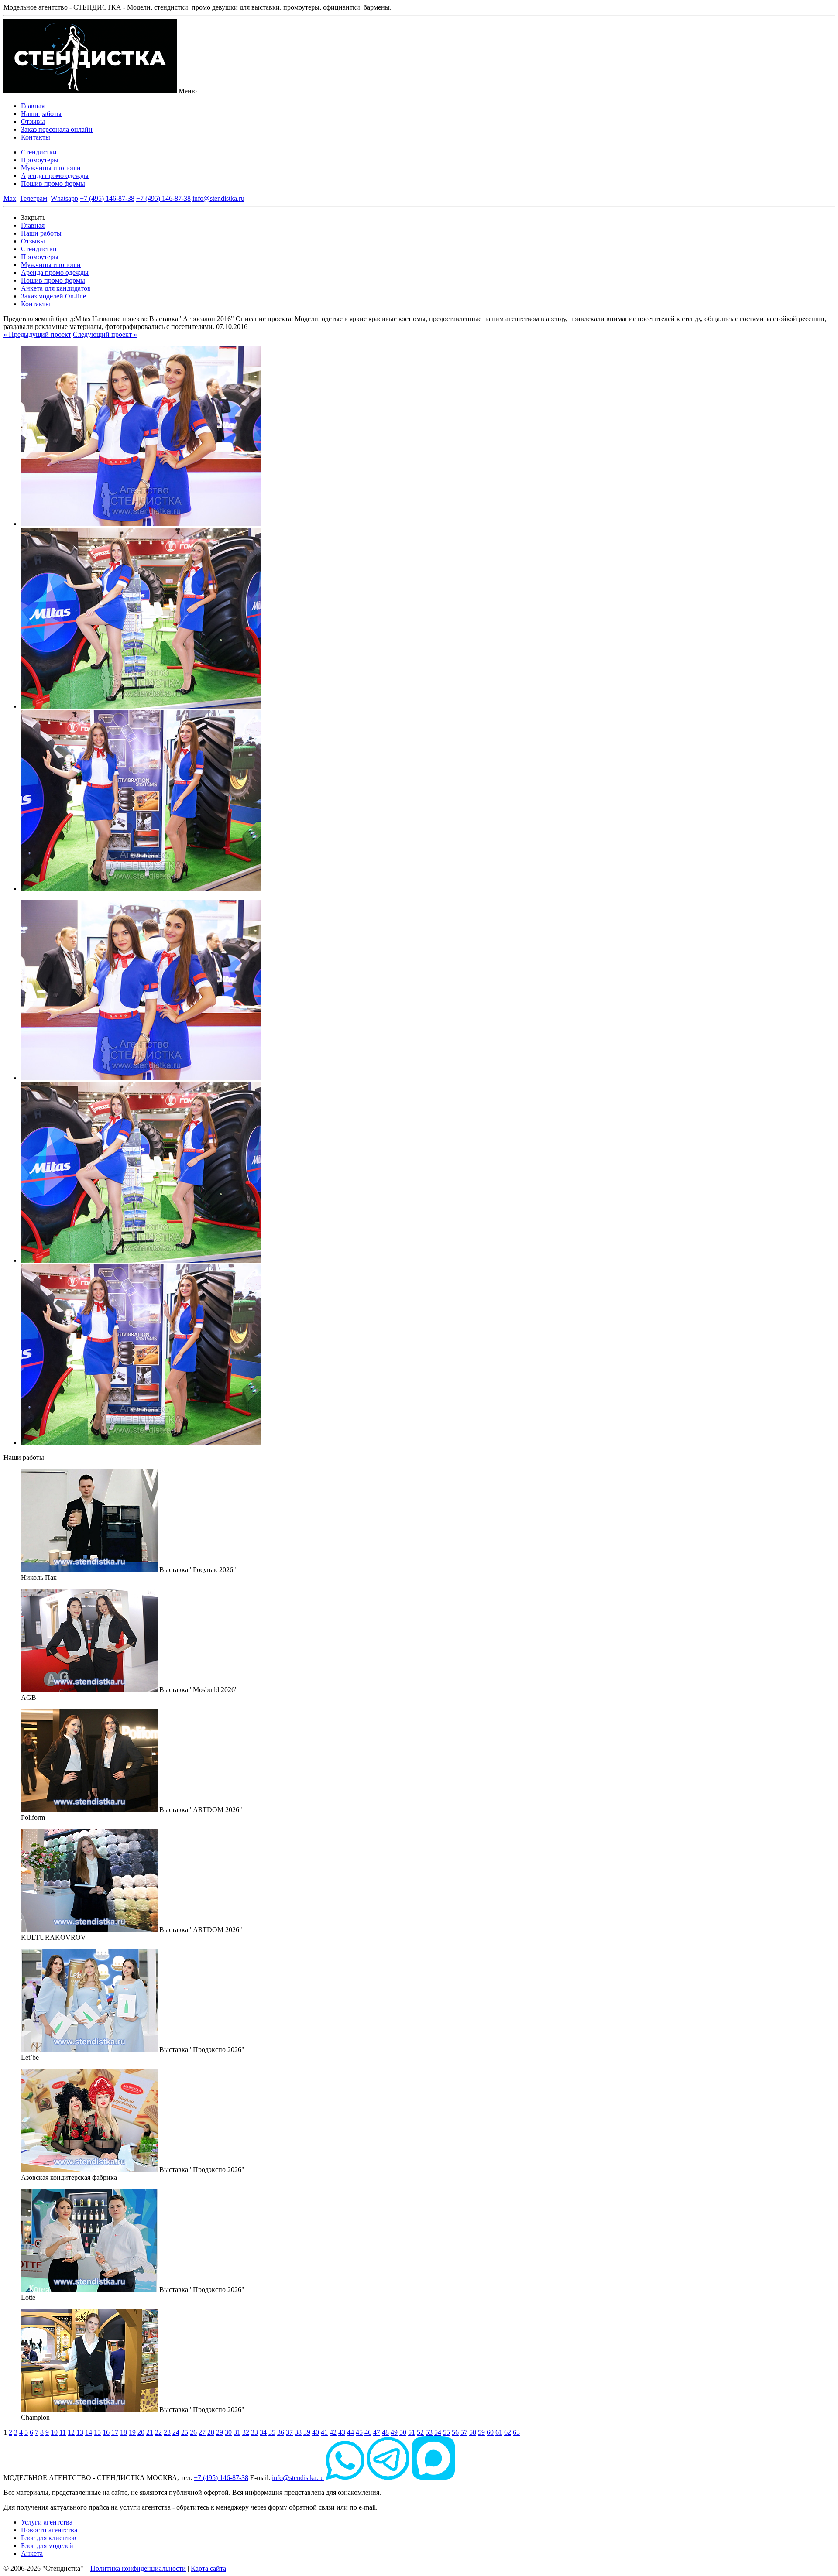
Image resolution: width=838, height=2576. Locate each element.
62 (508, 2432)
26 (193, 2432)
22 (158, 2432)
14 (89, 2432)
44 (350, 2432)
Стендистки (39, 152)
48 (385, 2432)
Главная (33, 106)
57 (464, 2432)
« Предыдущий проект (37, 334)
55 (446, 2432)
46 (368, 2432)
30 (228, 2432)
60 (490, 2432)
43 (342, 2432)
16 (106, 2432)
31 (237, 2432)
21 (150, 2432)
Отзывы (33, 122)
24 (176, 2432)
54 (438, 2432)
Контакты (36, 137)
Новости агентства (49, 2530)
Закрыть (33, 218)
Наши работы (41, 114)
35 (272, 2432)
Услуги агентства (47, 2522)
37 (289, 2432)
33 (254, 2432)
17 (115, 2432)
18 (124, 2432)
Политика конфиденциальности (138, 2568)
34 (263, 2432)
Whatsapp (64, 198)
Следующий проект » (105, 334)
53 (429, 2432)
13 (80, 2432)
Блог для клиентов (49, 2538)
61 (499, 2432)
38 (298, 2432)
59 (481, 2432)
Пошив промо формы (53, 183)
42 (333, 2432)
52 (420, 2432)
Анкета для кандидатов (56, 288)
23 (167, 2432)
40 (316, 2432)
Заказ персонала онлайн (57, 129)
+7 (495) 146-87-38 (107, 198)
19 (132, 2432)
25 (185, 2432)
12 (71, 2432)
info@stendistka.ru (218, 198)
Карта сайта (208, 2568)
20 (141, 2432)
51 (412, 2432)
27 (202, 2432)
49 (394, 2432)
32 (246, 2432)
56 (455, 2432)
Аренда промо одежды (55, 176)
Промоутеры (40, 160)
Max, (11, 198)
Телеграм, (34, 198)
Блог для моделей (47, 2546)
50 (403, 2432)
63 (516, 2432)
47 (377, 2432)
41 (324, 2432)
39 (307, 2432)
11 (63, 2432)
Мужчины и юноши (51, 168)
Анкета (32, 2554)
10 (54, 2432)
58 (473, 2432)
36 (281, 2432)
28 (211, 2432)
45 (359, 2432)
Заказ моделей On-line (53, 296)
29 (220, 2432)
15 (97, 2432)
